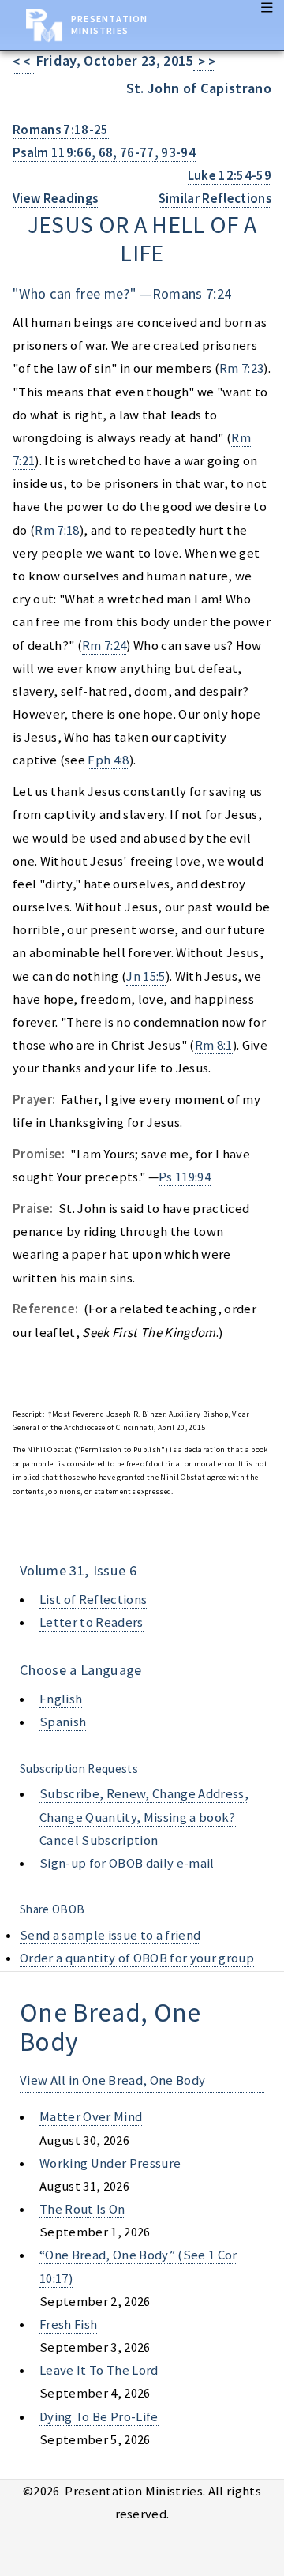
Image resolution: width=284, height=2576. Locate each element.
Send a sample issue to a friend (110, 1935)
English (61, 1699)
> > (205, 62)
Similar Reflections (215, 199)
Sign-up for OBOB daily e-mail (127, 1863)
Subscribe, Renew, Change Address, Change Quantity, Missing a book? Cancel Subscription (144, 1817)
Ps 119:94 (185, 1177)
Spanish (63, 1722)
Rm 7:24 (104, 646)
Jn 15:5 (146, 976)
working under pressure (110, 2163)
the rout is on (82, 2209)
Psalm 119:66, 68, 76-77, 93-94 (104, 153)
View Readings (55, 199)
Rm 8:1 (214, 1045)
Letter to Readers (92, 1622)
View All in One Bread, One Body (112, 2080)
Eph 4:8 (108, 760)
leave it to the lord (99, 2370)
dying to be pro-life (99, 2417)
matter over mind (91, 2117)
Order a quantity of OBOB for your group (137, 1958)
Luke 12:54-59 (230, 176)
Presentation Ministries (109, 24)
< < (24, 62)
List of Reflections (93, 1600)
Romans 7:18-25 (61, 130)
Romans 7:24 (192, 293)
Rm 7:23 (241, 368)
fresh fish (68, 2324)
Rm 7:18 (57, 530)
